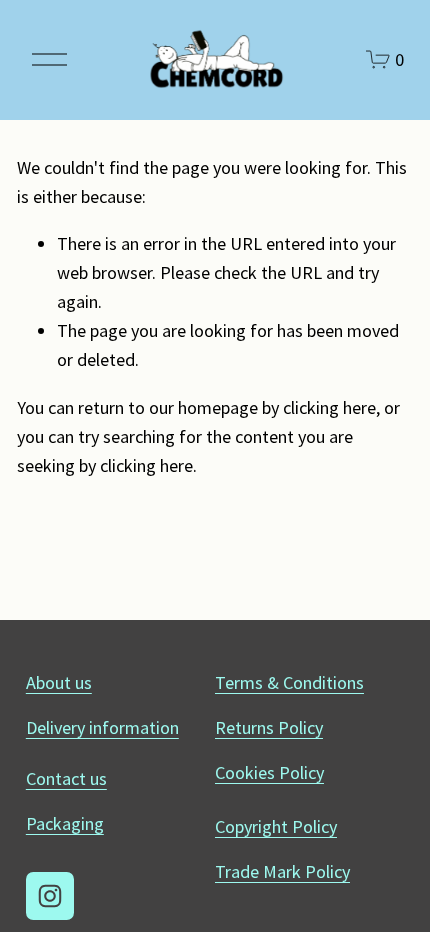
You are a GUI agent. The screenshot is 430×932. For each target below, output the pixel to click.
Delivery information (102, 727)
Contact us (66, 778)
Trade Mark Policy (282, 871)
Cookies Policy (269, 772)
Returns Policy (269, 727)
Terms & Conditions (289, 682)
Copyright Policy (276, 826)
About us (59, 682)
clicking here (329, 407)
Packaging (65, 823)
